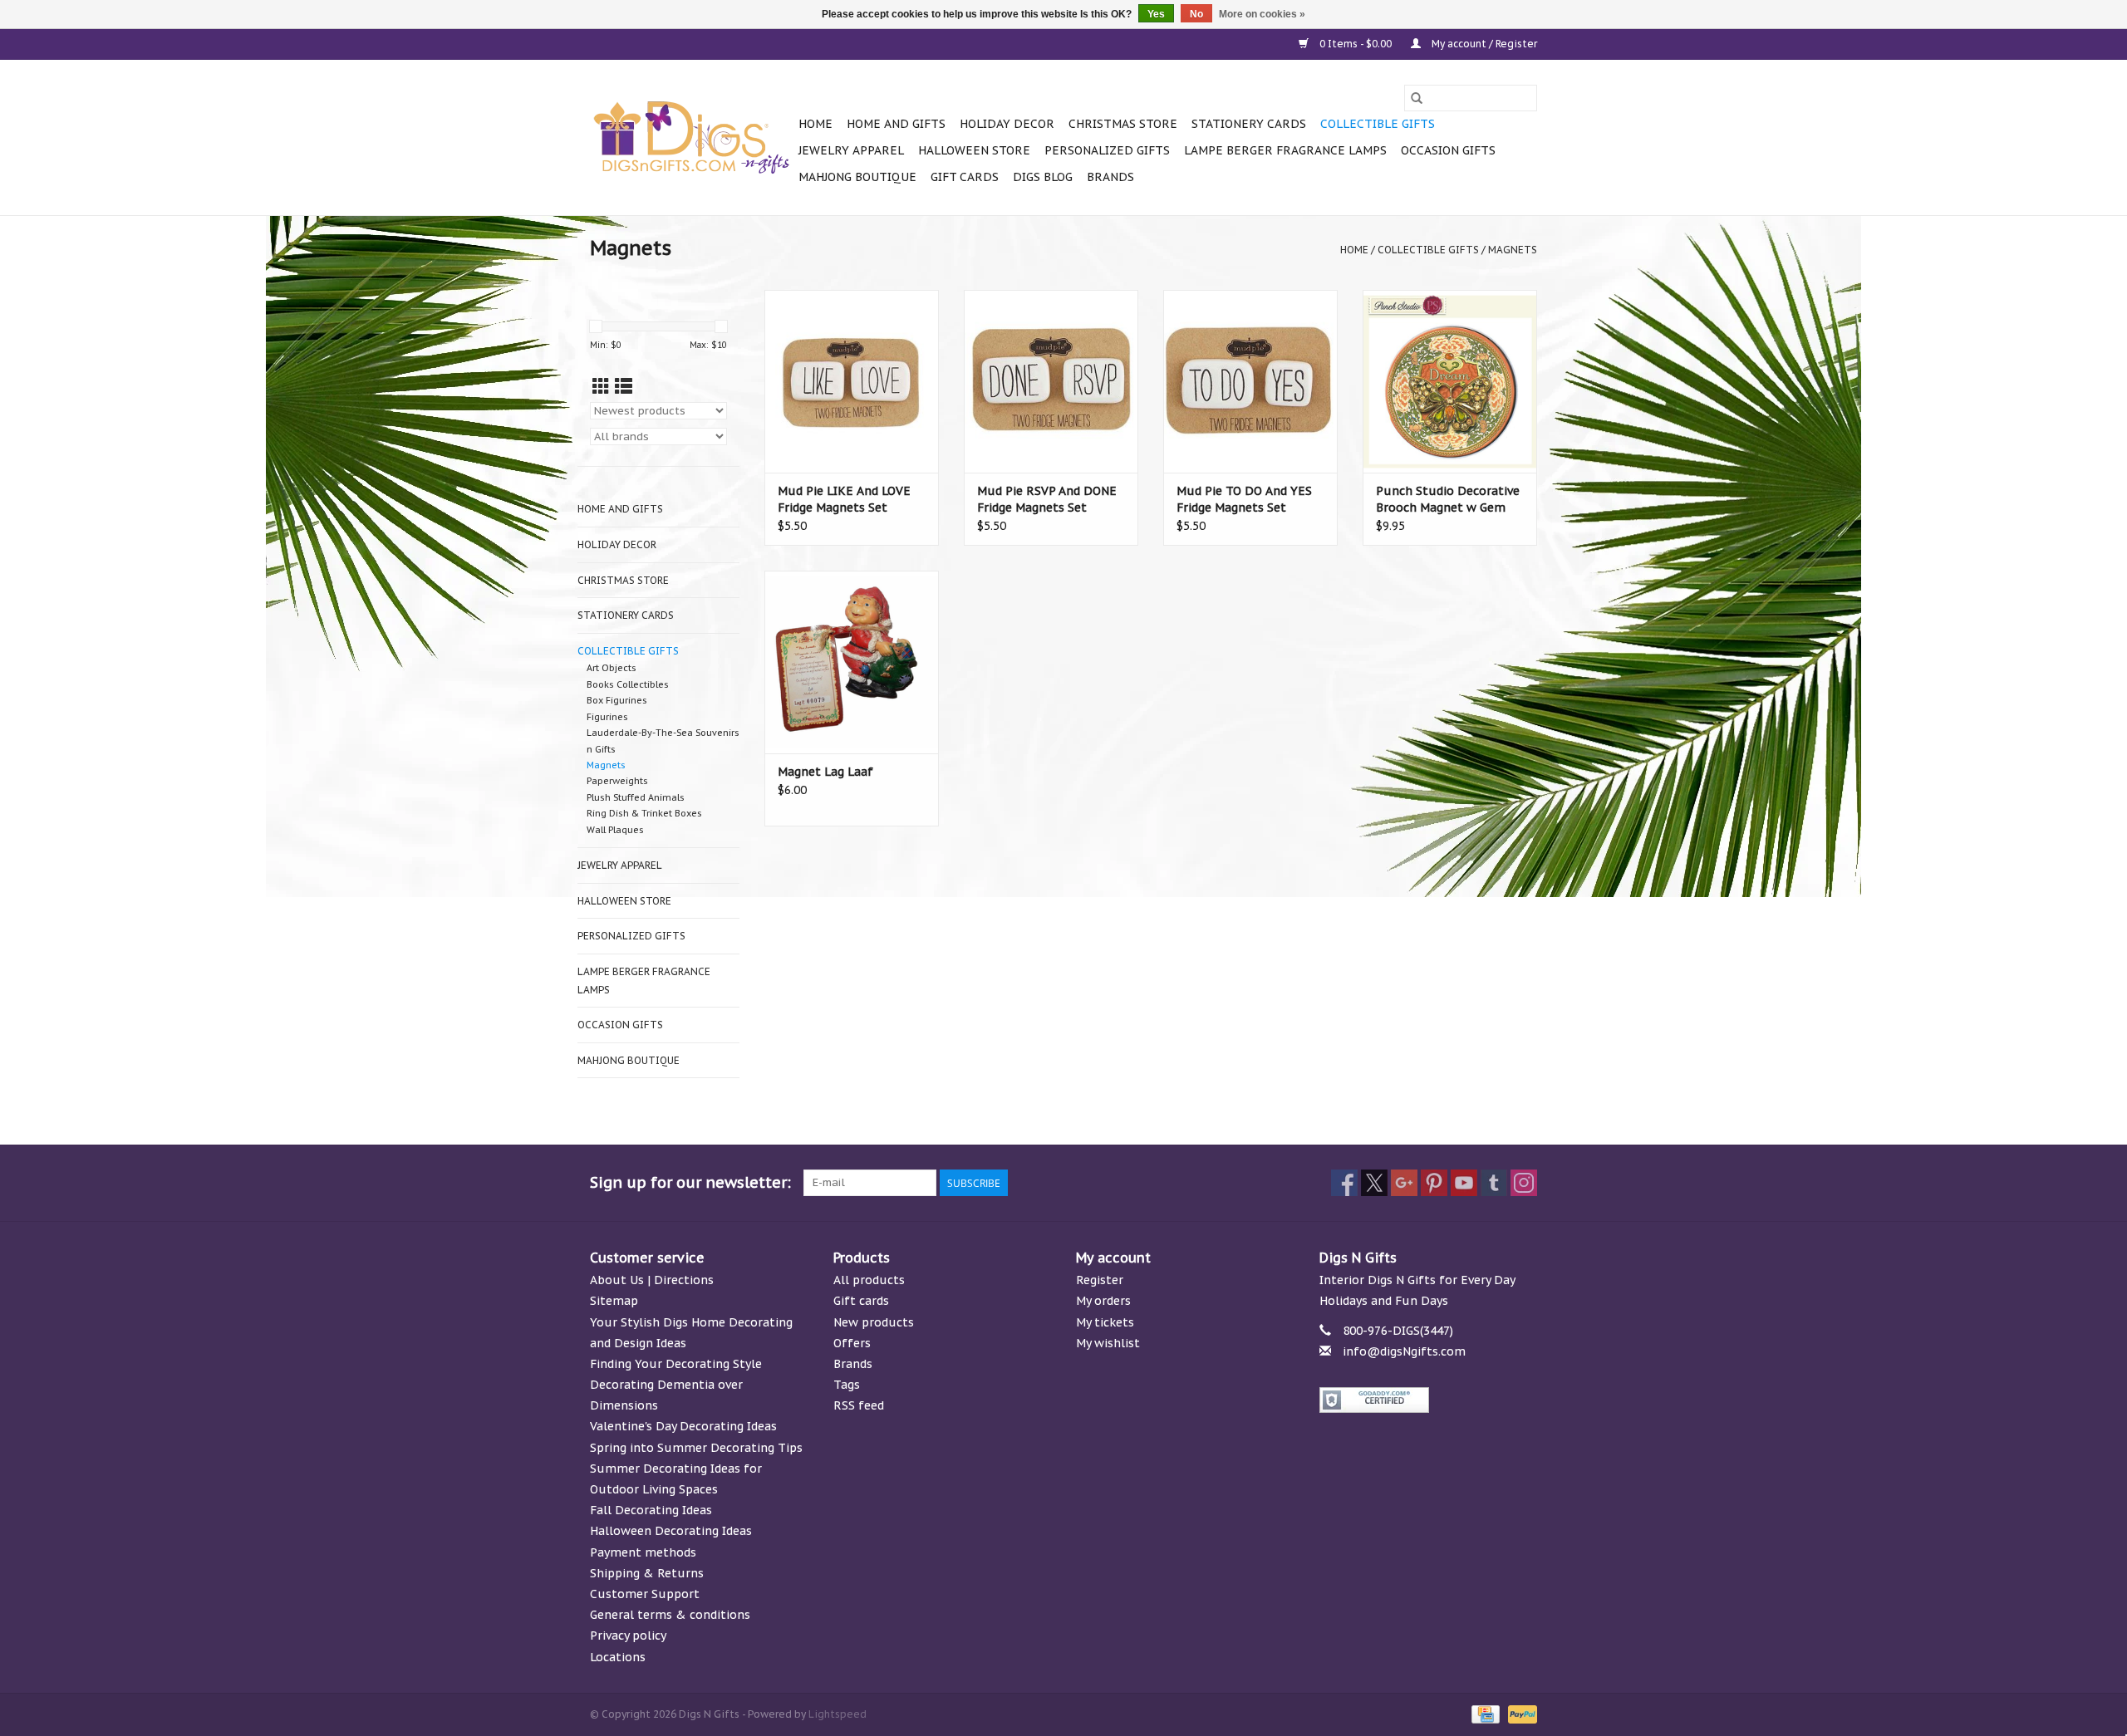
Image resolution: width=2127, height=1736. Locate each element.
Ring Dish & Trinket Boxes (644, 813)
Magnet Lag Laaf (825, 772)
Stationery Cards (1249, 124)
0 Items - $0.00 (1356, 44)
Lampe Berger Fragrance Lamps (1285, 150)
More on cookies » (1262, 14)
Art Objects (612, 668)
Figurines (607, 717)
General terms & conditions (670, 1615)
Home (815, 124)
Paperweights (617, 781)
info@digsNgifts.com (1404, 1351)
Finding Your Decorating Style (676, 1364)
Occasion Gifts (1448, 150)
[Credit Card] (1484, 1713)
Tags (847, 1385)
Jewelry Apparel (851, 150)
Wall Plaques (615, 830)
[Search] (1417, 98)
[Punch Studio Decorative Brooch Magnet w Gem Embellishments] (1450, 381)
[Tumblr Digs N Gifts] (1494, 1183)
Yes (1156, 14)
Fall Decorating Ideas (651, 1510)
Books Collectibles (628, 684)
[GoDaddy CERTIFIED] (1429, 1400)
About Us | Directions (652, 1280)
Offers (852, 1343)
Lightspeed (838, 1714)
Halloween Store (974, 150)
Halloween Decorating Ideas (671, 1531)
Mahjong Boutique (857, 177)
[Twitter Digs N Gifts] (1374, 1183)
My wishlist (1108, 1343)
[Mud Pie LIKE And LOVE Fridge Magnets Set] (852, 381)
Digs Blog (1043, 177)
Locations (618, 1657)
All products (869, 1280)
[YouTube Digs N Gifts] (1464, 1183)
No (1196, 14)
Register (1100, 1280)
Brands (1110, 177)
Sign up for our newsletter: (690, 1182)
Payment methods (643, 1552)
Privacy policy (628, 1635)
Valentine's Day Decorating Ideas (683, 1426)
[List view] (624, 387)
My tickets (1105, 1322)
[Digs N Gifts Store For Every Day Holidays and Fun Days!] (692, 138)
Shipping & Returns (647, 1573)
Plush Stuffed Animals (636, 797)
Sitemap (614, 1301)
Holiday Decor (1007, 124)
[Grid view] (601, 387)
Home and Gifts (896, 124)
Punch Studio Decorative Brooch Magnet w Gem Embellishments (1448, 500)
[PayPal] (1520, 1713)
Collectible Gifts (1378, 124)
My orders (1103, 1301)
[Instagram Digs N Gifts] (1524, 1183)
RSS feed (859, 1405)
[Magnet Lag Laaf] (852, 662)
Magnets (1513, 250)
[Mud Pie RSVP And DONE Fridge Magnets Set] (1051, 381)
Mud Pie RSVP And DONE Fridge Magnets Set (1047, 499)
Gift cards (965, 177)
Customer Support (645, 1594)
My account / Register (1483, 44)
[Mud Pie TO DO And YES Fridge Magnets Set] (1250, 381)
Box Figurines (617, 700)
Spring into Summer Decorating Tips (696, 1448)
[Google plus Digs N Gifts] (1404, 1183)
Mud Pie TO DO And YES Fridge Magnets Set (1244, 499)
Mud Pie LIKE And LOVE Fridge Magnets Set (844, 499)
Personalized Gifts (1107, 150)
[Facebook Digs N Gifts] (1344, 1183)
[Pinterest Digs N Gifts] (1434, 1183)
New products (874, 1322)
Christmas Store (1123, 124)
